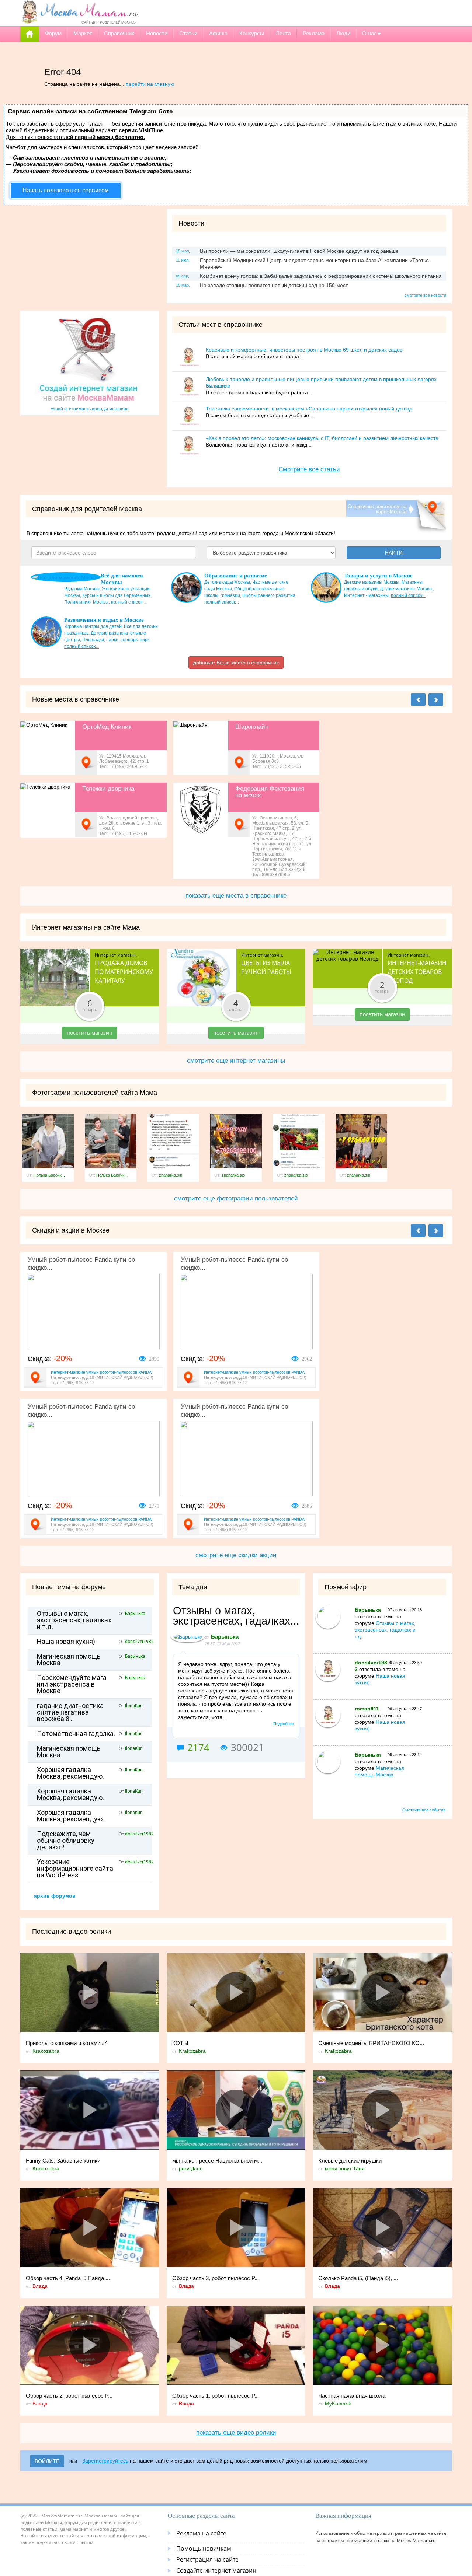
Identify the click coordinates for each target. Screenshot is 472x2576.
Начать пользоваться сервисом (66, 190)
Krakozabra (46, 2051)
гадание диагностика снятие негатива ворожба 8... (70, 1712)
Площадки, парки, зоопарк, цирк (116, 640)
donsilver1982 (139, 1642)
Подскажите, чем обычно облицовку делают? (66, 1841)
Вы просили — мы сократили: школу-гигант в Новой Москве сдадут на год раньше (299, 251)
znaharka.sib (171, 1175)
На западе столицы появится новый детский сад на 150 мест (274, 285)
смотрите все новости (425, 295)
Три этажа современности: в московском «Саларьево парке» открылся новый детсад (309, 409)
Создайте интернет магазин (216, 2570)
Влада (40, 2286)
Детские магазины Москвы (372, 582)
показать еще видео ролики (236, 2432)
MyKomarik (338, 2404)
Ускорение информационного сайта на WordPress (75, 1869)
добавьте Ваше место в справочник (236, 663)
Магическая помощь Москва (69, 1660)
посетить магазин (90, 1033)
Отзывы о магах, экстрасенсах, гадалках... (236, 1616)
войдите (47, 2461)
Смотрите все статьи (309, 469)
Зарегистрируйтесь (105, 2461)
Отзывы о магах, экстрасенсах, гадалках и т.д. (74, 1620)
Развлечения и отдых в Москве (104, 620)
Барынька (135, 1614)
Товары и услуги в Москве (378, 576)
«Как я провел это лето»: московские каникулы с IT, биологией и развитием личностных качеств (322, 438)
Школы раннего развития (269, 595)
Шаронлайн (252, 727)
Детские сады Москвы (227, 582)
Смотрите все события (424, 1810)
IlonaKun (134, 1706)
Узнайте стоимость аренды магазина (90, 409)
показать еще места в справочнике (236, 896)
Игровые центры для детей (93, 626)
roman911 (367, 1709)
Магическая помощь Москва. (69, 1752)
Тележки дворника (108, 789)
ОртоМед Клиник (107, 727)
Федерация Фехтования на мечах (270, 792)
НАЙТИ (394, 553)
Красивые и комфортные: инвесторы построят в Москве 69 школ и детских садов (304, 350)
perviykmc (191, 2168)
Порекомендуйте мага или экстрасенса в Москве (72, 1684)
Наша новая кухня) (66, 1642)
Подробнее (284, 1724)
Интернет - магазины (366, 595)
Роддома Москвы (82, 589)
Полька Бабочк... (49, 1175)
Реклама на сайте (201, 2533)
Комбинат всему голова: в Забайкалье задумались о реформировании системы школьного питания (321, 276)
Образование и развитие (236, 576)
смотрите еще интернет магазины (236, 1061)
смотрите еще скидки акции (236, 1555)
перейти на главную (150, 84)
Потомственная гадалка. (76, 1734)
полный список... (128, 602)
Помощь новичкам (204, 2548)
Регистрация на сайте (207, 2559)
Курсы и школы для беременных (116, 595)
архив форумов (55, 1896)
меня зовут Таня (345, 2168)
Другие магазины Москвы (406, 589)
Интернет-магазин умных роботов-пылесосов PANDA (101, 1372)
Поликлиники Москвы (86, 602)
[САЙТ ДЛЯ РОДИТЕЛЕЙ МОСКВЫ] (80, 12)
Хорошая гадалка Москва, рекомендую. (70, 1773)
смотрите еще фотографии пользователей (236, 1198)
